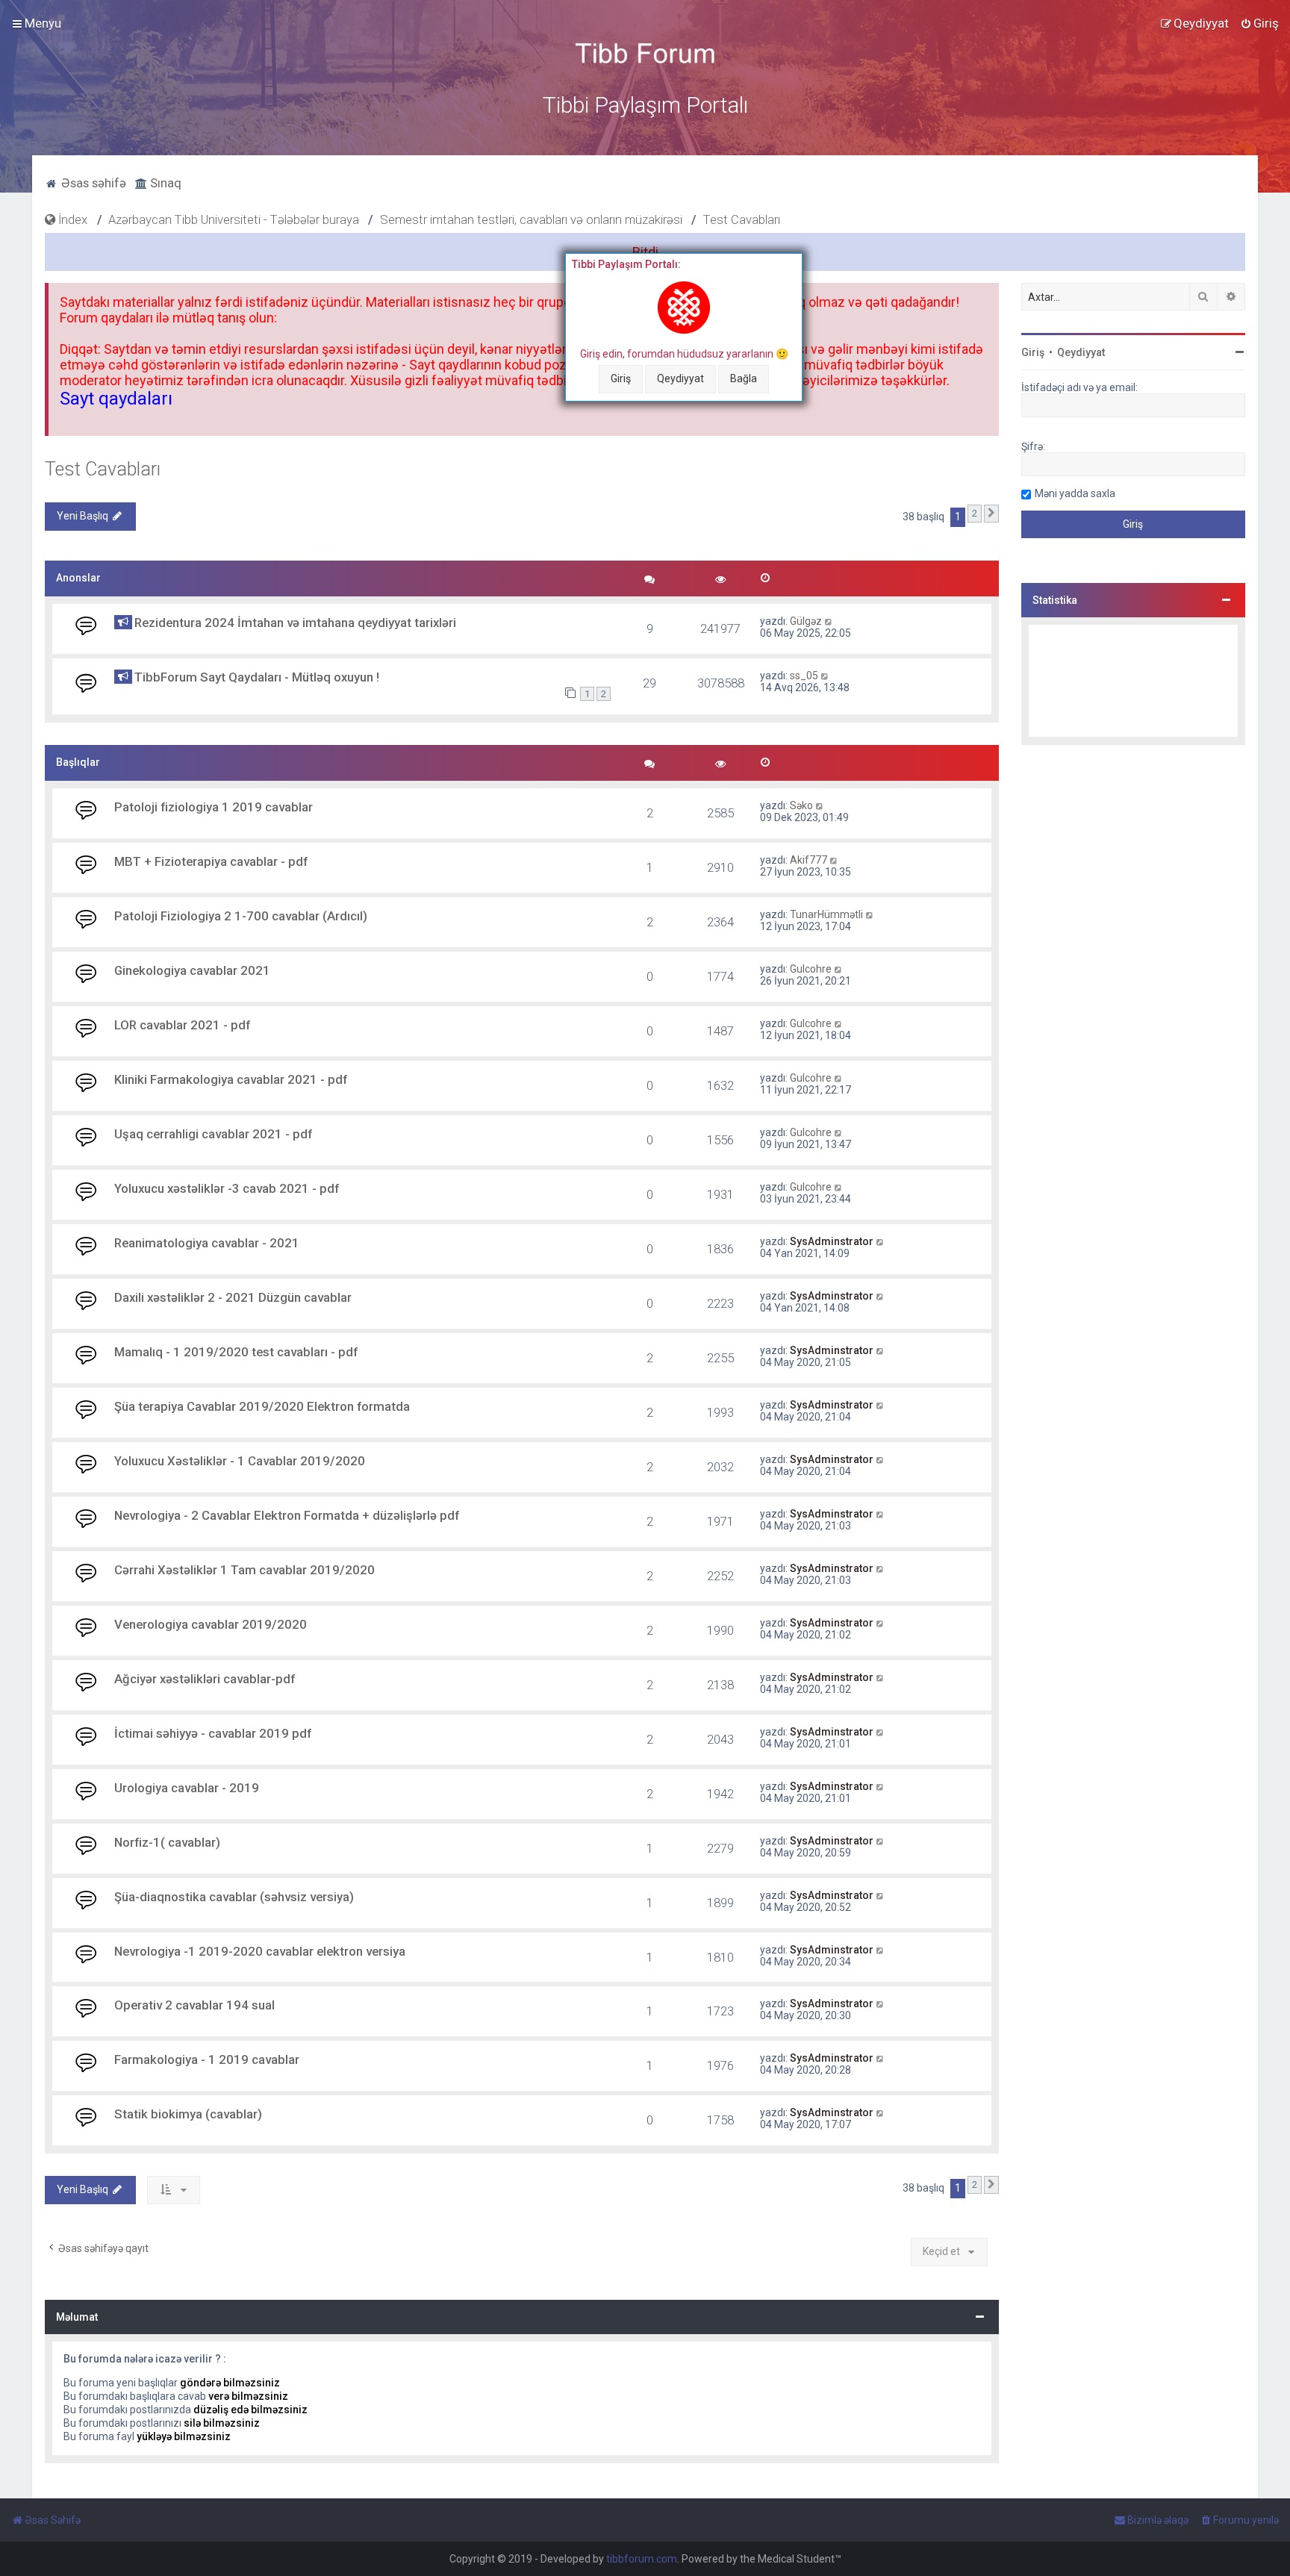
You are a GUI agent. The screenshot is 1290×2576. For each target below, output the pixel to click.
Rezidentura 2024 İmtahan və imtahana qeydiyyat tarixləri (295, 623)
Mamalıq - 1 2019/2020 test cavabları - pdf (236, 1352)
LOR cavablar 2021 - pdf (182, 1025)
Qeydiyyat (680, 378)
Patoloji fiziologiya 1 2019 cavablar (214, 807)
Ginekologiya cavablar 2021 (192, 970)
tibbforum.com (642, 2559)
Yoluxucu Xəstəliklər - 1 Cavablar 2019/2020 (240, 1461)
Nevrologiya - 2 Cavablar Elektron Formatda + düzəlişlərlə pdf (287, 1515)
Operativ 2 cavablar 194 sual (194, 2005)
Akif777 (808, 860)
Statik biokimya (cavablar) (188, 2114)
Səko (801, 805)
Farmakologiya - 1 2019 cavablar (207, 2059)
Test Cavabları (103, 469)
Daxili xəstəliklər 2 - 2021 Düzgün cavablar (233, 1297)
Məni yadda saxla (1075, 493)
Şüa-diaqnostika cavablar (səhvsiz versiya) (234, 1897)
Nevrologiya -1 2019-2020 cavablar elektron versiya (260, 1951)
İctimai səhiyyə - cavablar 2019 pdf (213, 1733)
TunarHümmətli (826, 914)
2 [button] (975, 513)
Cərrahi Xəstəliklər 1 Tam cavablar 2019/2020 (244, 1570)
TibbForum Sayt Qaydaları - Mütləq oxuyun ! (257, 677)
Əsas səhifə (92, 183)
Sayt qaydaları (116, 399)
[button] (991, 514)
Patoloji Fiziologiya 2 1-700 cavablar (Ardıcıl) (241, 916)
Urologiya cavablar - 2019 (187, 1788)
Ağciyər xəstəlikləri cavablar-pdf (205, 1679)
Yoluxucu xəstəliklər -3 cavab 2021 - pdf (227, 1188)
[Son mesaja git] (829, 621)
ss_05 (804, 676)
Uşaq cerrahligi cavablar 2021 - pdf (213, 1134)
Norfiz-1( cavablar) (167, 1842)
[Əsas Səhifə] (645, 53)
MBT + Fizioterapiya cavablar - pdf (211, 861)
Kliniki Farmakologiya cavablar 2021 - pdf (231, 1079)
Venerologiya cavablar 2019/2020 (211, 1624)
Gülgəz (806, 621)
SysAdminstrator (832, 1241)
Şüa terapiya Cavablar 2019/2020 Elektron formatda (262, 1406)
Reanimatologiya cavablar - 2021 (207, 1243)
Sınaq (164, 183)
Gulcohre (811, 969)
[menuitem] (1259, 23)
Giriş (621, 378)
